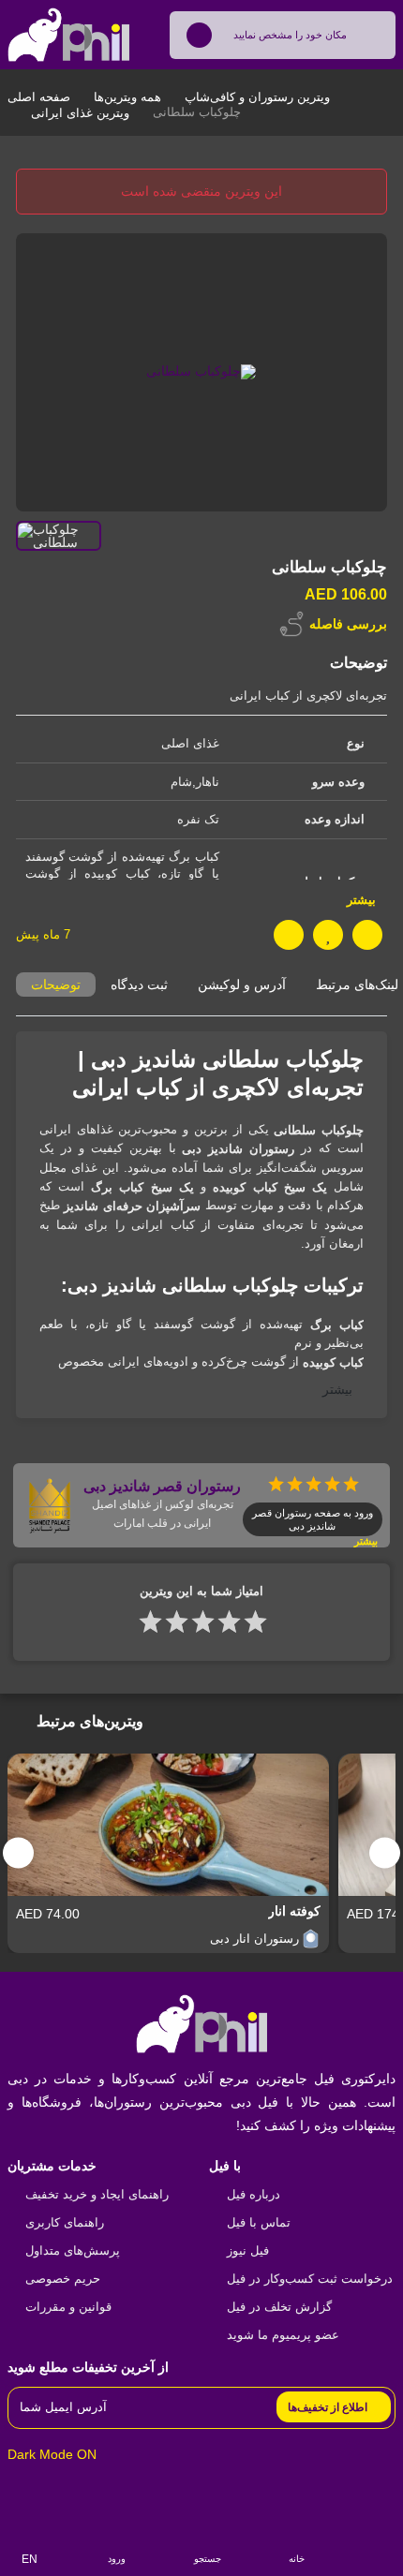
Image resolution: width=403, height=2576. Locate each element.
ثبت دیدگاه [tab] (139, 985)
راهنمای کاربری (65, 2222)
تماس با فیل (259, 2222)
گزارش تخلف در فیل (279, 2307)
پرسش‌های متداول (73, 2250)
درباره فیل (254, 2194)
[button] (385, 1853)
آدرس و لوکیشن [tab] (242, 985)
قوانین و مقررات (68, 2307)
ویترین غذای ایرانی (80, 113)
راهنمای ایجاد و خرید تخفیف (97, 2194)
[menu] (378, 2549)
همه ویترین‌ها (127, 97)
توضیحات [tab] (56, 985)
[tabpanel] (201, 1225)
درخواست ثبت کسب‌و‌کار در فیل (310, 2279)
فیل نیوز (248, 2250)
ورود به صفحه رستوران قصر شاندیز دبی (313, 1519)
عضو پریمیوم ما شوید (283, 2335)
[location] (199, 35)
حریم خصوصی (63, 2279)
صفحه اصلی (39, 97)
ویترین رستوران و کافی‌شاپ (257, 97)
